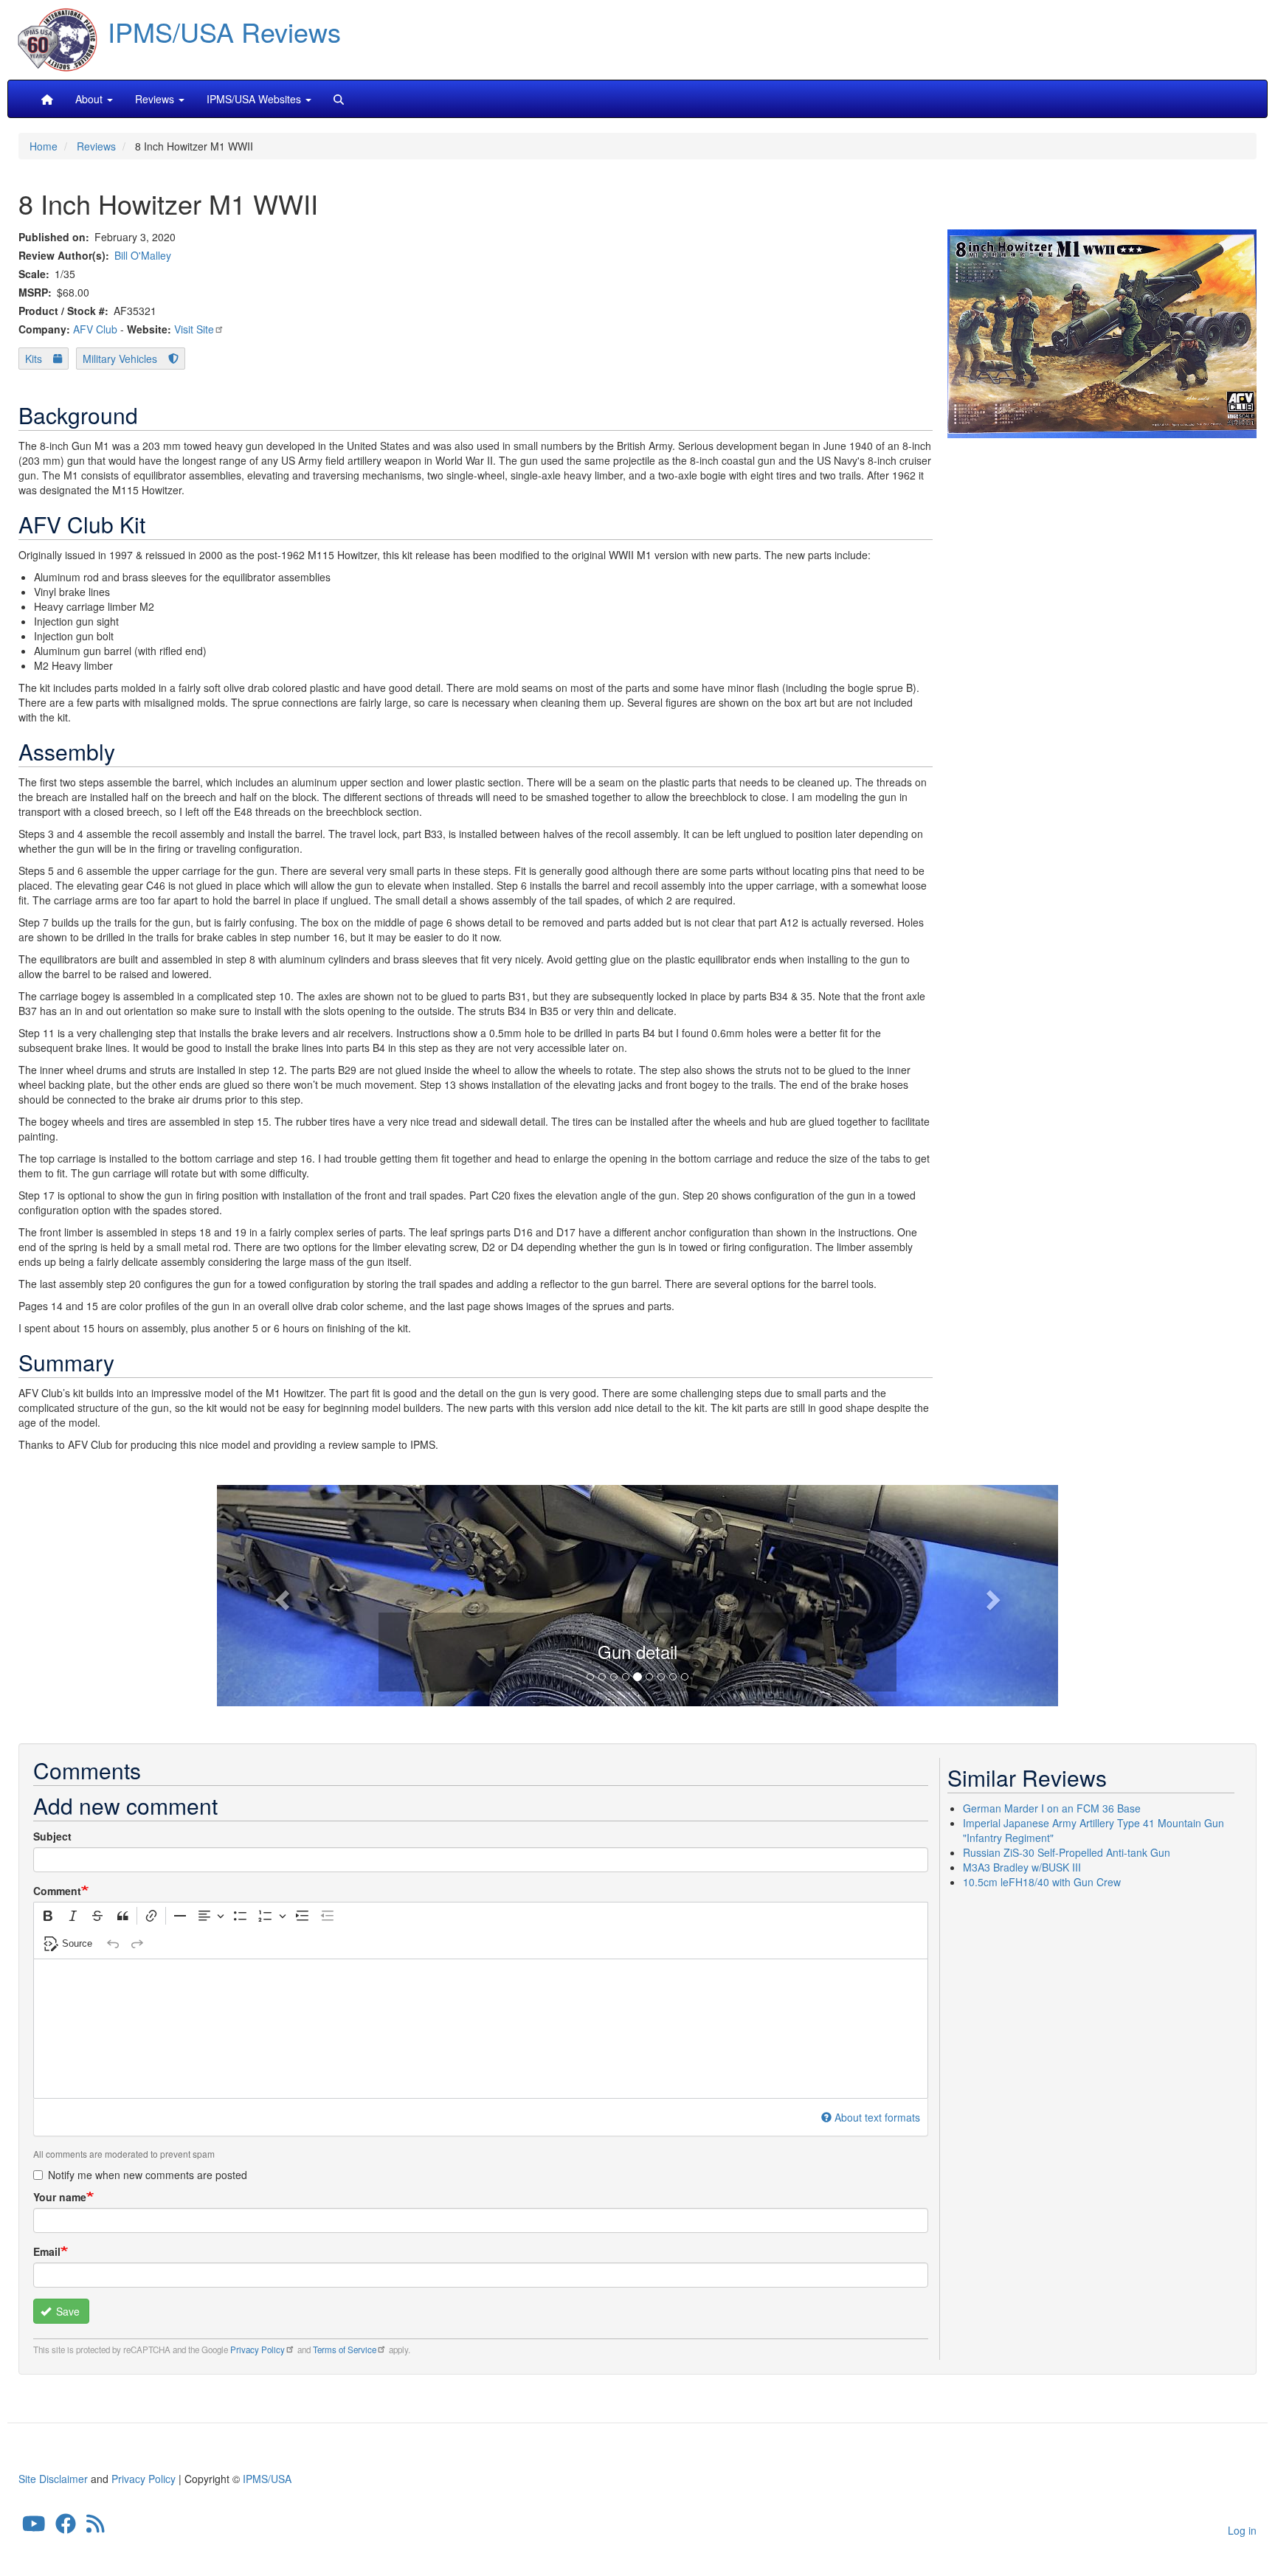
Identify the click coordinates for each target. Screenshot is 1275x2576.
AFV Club (95, 329)
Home (44, 146)
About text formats (877, 2117)
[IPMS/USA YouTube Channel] (34, 2527)
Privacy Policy (258, 2350)
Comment (57, 1891)
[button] (637, 1593)
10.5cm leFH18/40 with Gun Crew (1042, 1882)
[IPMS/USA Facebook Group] (66, 2527)
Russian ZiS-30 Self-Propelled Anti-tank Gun (1067, 1852)
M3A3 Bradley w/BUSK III (1022, 1867)
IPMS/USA (267, 2479)
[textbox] (481, 2029)
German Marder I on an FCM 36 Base (1052, 1808)
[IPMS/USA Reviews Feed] (96, 2527)
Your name (60, 2197)
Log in (1242, 2530)
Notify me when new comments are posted (148, 2175)
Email (47, 2251)
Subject (52, 1836)
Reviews (96, 146)
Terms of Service (345, 2350)
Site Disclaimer (53, 2479)
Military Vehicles (120, 359)
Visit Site (194, 329)
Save (66, 2311)
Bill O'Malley (143, 255)
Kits (34, 359)
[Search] (339, 99)
